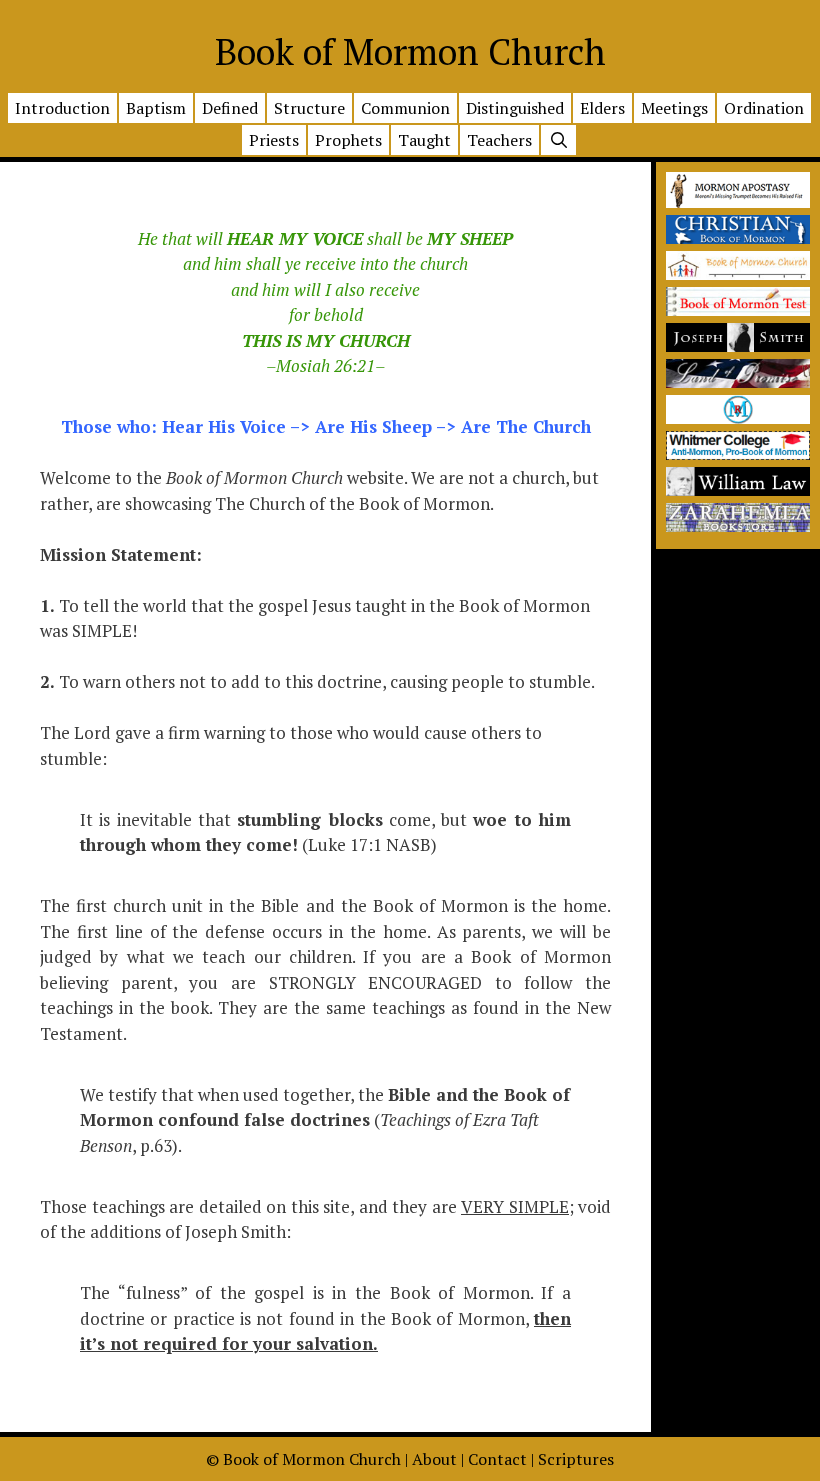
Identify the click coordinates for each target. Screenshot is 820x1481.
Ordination (764, 108)
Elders (602, 108)
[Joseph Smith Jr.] (738, 345)
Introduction (62, 108)
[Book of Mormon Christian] (738, 237)
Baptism (156, 108)
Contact (497, 1459)
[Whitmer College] (738, 453)
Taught (424, 140)
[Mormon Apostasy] (738, 201)
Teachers (499, 140)
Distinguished (515, 108)
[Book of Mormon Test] (738, 309)
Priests (274, 140)
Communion (405, 108)
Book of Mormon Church (410, 51)
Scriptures (576, 1459)
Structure (309, 108)
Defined (230, 108)
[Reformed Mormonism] (738, 417)
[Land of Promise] (738, 381)
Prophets (348, 140)
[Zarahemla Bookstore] (738, 525)
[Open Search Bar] (559, 141)
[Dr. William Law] (738, 489)
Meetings (674, 108)
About (434, 1459)
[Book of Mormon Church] (738, 273)
